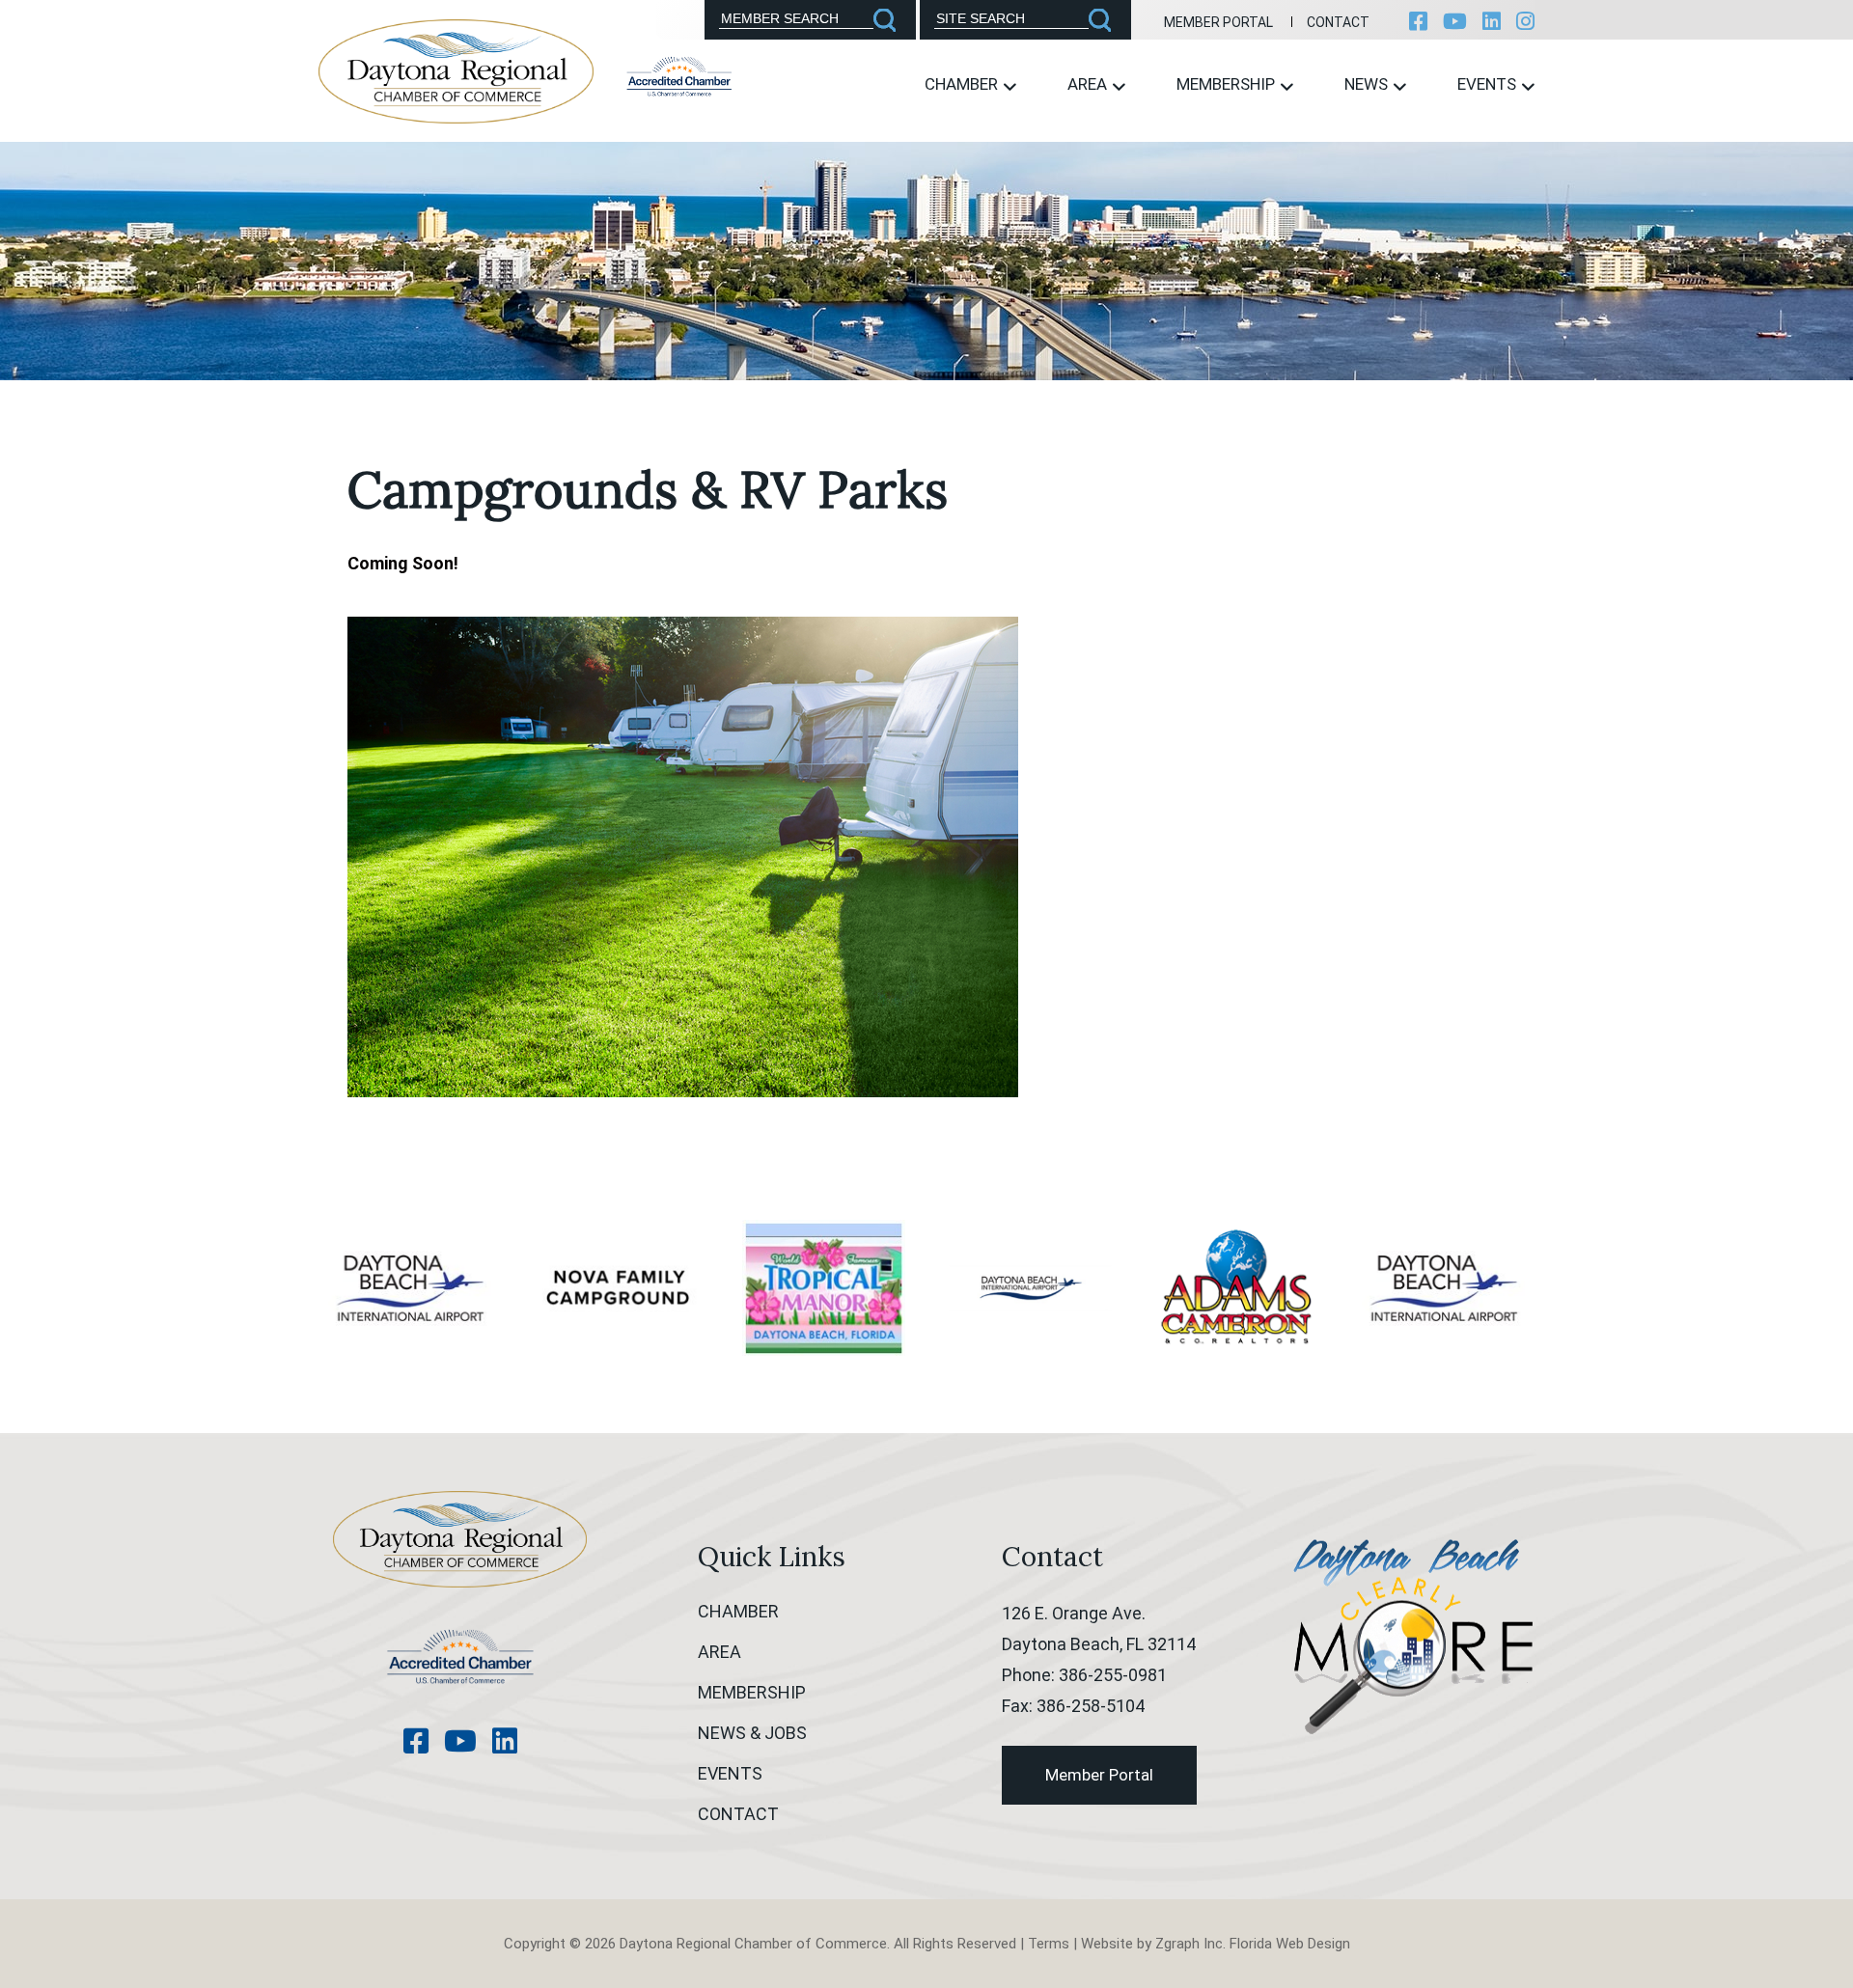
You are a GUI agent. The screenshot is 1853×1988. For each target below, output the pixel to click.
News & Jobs (752, 1733)
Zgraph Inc (1189, 1944)
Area (1089, 84)
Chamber (963, 84)
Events (1489, 84)
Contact (1338, 22)
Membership (1228, 84)
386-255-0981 (1113, 1675)
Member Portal (1218, 22)
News (1368, 84)
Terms (1049, 1944)
